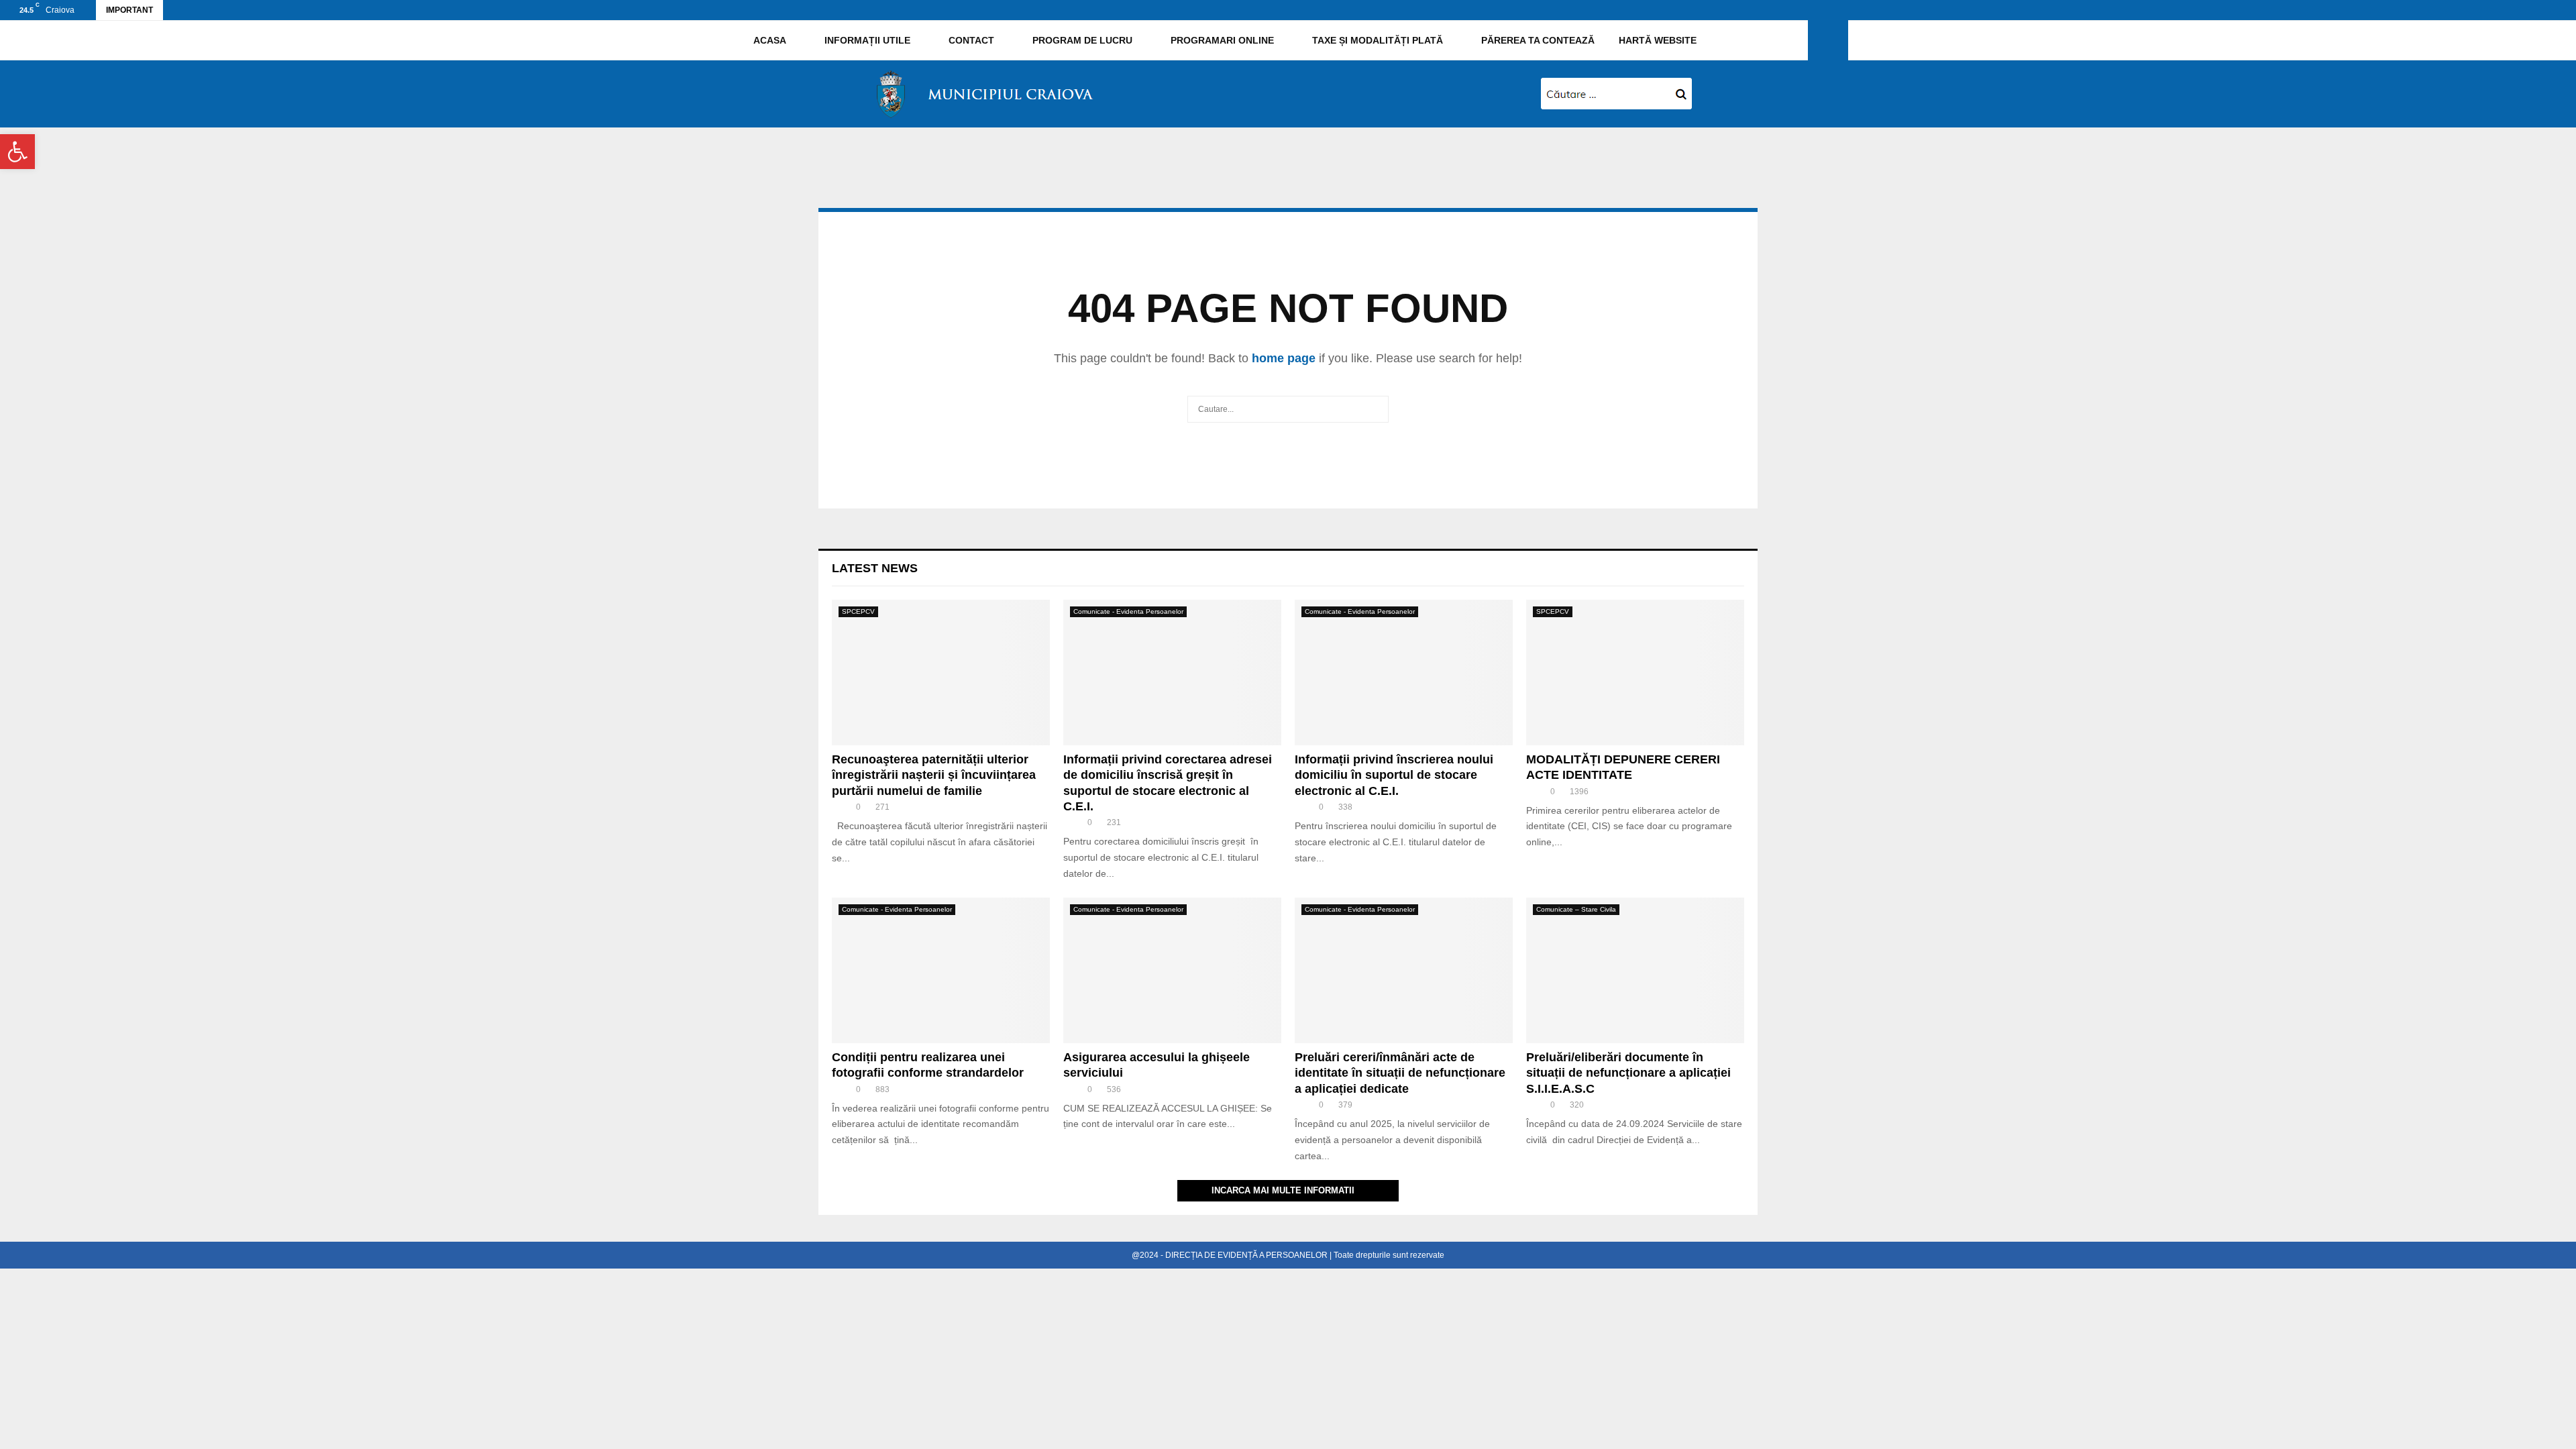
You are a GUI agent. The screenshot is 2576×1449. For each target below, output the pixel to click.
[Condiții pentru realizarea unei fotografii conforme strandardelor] (941, 970)
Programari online (1221, 40)
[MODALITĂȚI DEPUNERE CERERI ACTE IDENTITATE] (1635, 673)
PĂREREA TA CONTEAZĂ (1537, 40)
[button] (17, 152)
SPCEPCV (858, 611)
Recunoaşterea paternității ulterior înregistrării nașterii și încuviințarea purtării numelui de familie (934, 775)
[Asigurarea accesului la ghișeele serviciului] (1172, 970)
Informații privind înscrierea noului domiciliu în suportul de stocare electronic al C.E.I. (1394, 775)
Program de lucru (1081, 40)
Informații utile (866, 40)
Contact (970, 40)
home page (1284, 358)
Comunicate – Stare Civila (1576, 909)
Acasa (769, 40)
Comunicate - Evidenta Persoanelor (1128, 611)
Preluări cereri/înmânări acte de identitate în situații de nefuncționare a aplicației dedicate (1400, 1073)
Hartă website (1658, 40)
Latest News (875, 568)
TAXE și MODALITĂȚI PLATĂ (1376, 40)
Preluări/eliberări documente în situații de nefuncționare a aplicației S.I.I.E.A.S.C (1628, 1073)
